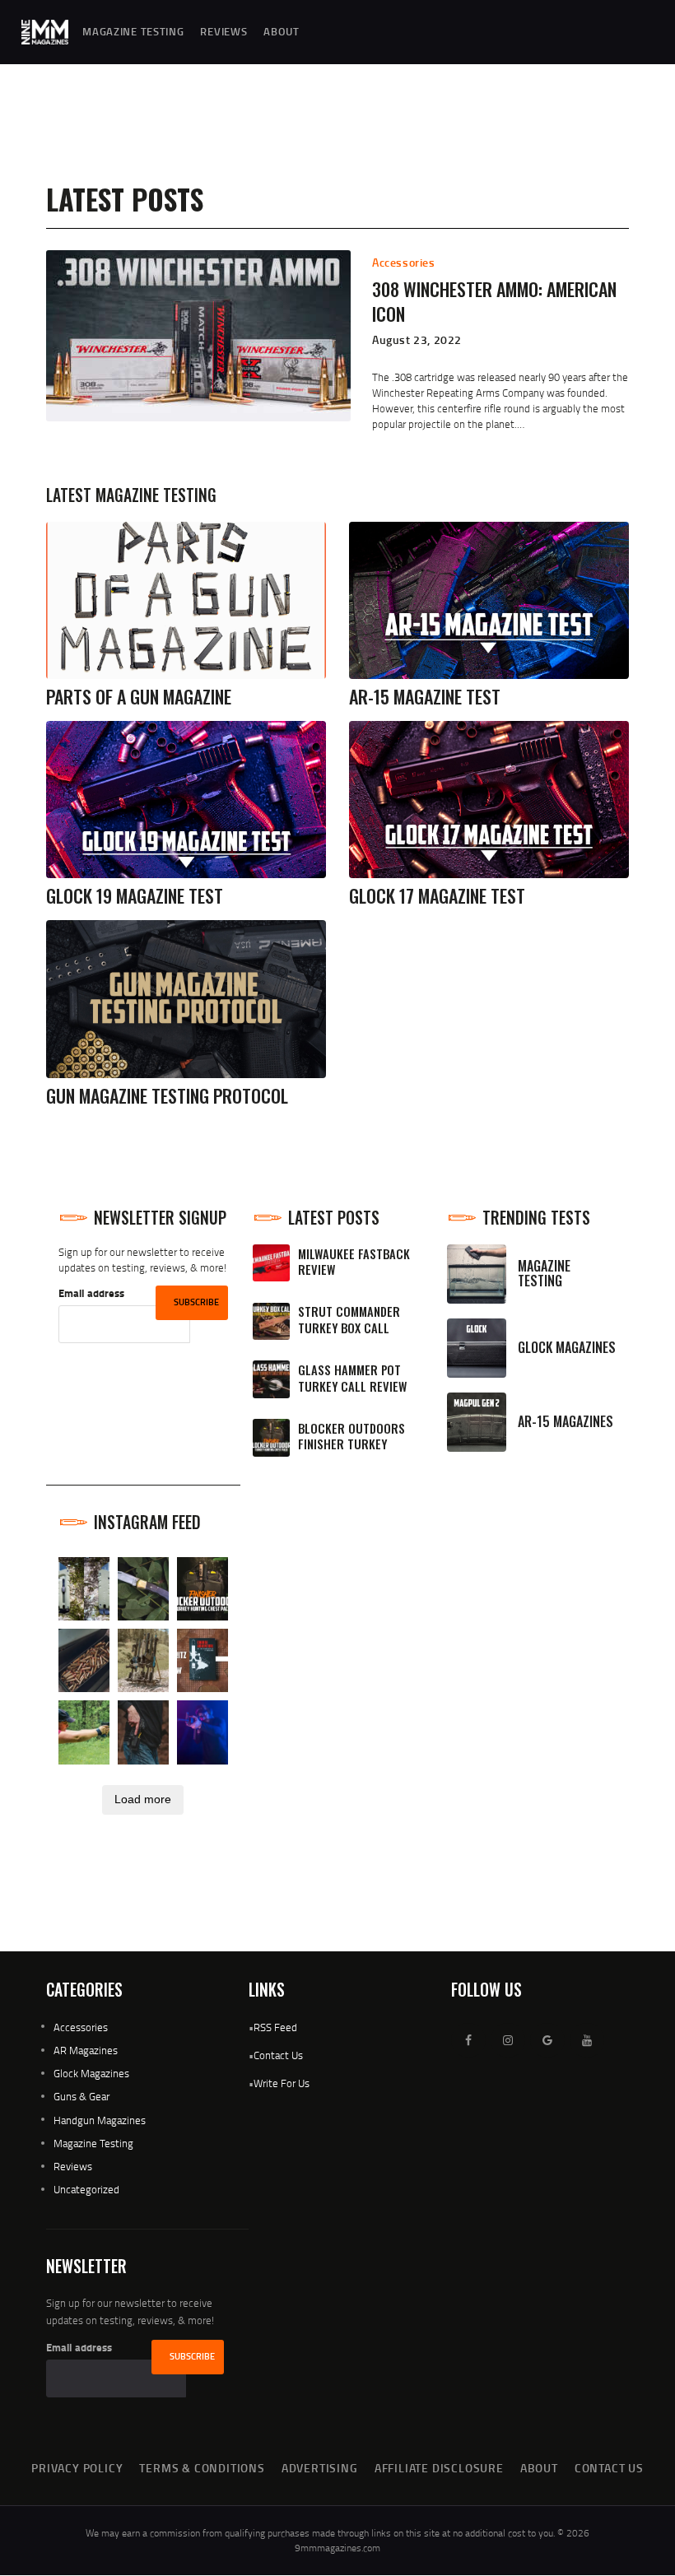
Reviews (73, 2166)
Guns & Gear (81, 2096)
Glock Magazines (91, 2073)
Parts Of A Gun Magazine (139, 697)
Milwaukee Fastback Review (354, 1262)
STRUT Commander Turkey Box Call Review (349, 1328)
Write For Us (282, 2083)
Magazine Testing (93, 2143)
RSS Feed (275, 2027)
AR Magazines (86, 2050)
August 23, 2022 (417, 339)
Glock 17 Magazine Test (437, 896)
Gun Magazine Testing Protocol (167, 1096)
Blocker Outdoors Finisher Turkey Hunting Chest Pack (354, 1444)
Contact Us (278, 2055)
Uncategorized (86, 2189)
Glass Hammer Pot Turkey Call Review (352, 1378)
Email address (91, 1293)
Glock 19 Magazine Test (135, 896)
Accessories (404, 262)
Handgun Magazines (100, 2120)
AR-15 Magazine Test (425, 697)
